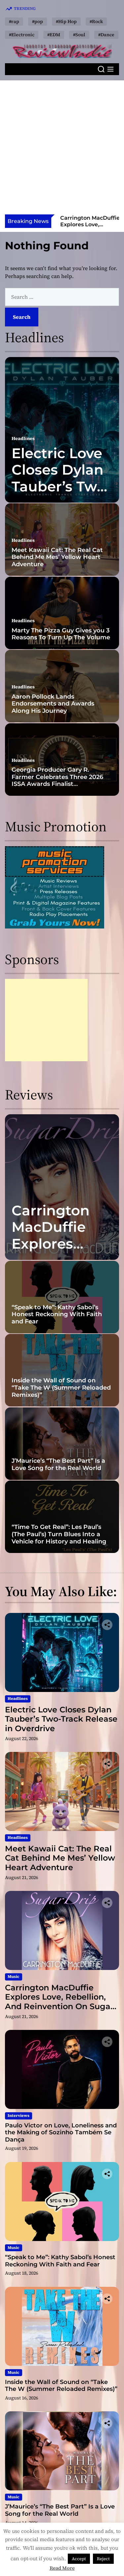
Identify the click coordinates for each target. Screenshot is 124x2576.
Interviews (19, 2116)
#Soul (79, 35)
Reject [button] (103, 2559)
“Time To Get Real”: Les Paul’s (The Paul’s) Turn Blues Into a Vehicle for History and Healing (59, 1534)
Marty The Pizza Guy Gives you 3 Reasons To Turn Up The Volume (61, 634)
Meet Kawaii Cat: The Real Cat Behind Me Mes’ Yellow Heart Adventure (57, 557)
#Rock (96, 21)
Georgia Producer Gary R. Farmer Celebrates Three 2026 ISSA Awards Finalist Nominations (57, 780)
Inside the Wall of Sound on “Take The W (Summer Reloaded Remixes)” (61, 1387)
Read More (62, 2568)
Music (14, 1977)
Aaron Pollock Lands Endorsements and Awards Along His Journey (53, 704)
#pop (38, 21)
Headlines (23, 438)
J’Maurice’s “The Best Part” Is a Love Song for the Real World (58, 1464)
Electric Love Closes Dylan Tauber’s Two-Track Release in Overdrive (61, 486)
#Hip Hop (66, 21)
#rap (14, 21)
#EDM (54, 35)
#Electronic (22, 35)
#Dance (106, 35)
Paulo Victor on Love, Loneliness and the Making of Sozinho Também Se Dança (61, 2133)
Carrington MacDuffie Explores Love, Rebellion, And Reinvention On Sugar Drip (59, 2002)
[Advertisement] (62, 149)
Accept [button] (79, 2559)
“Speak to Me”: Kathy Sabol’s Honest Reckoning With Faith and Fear (57, 1314)
